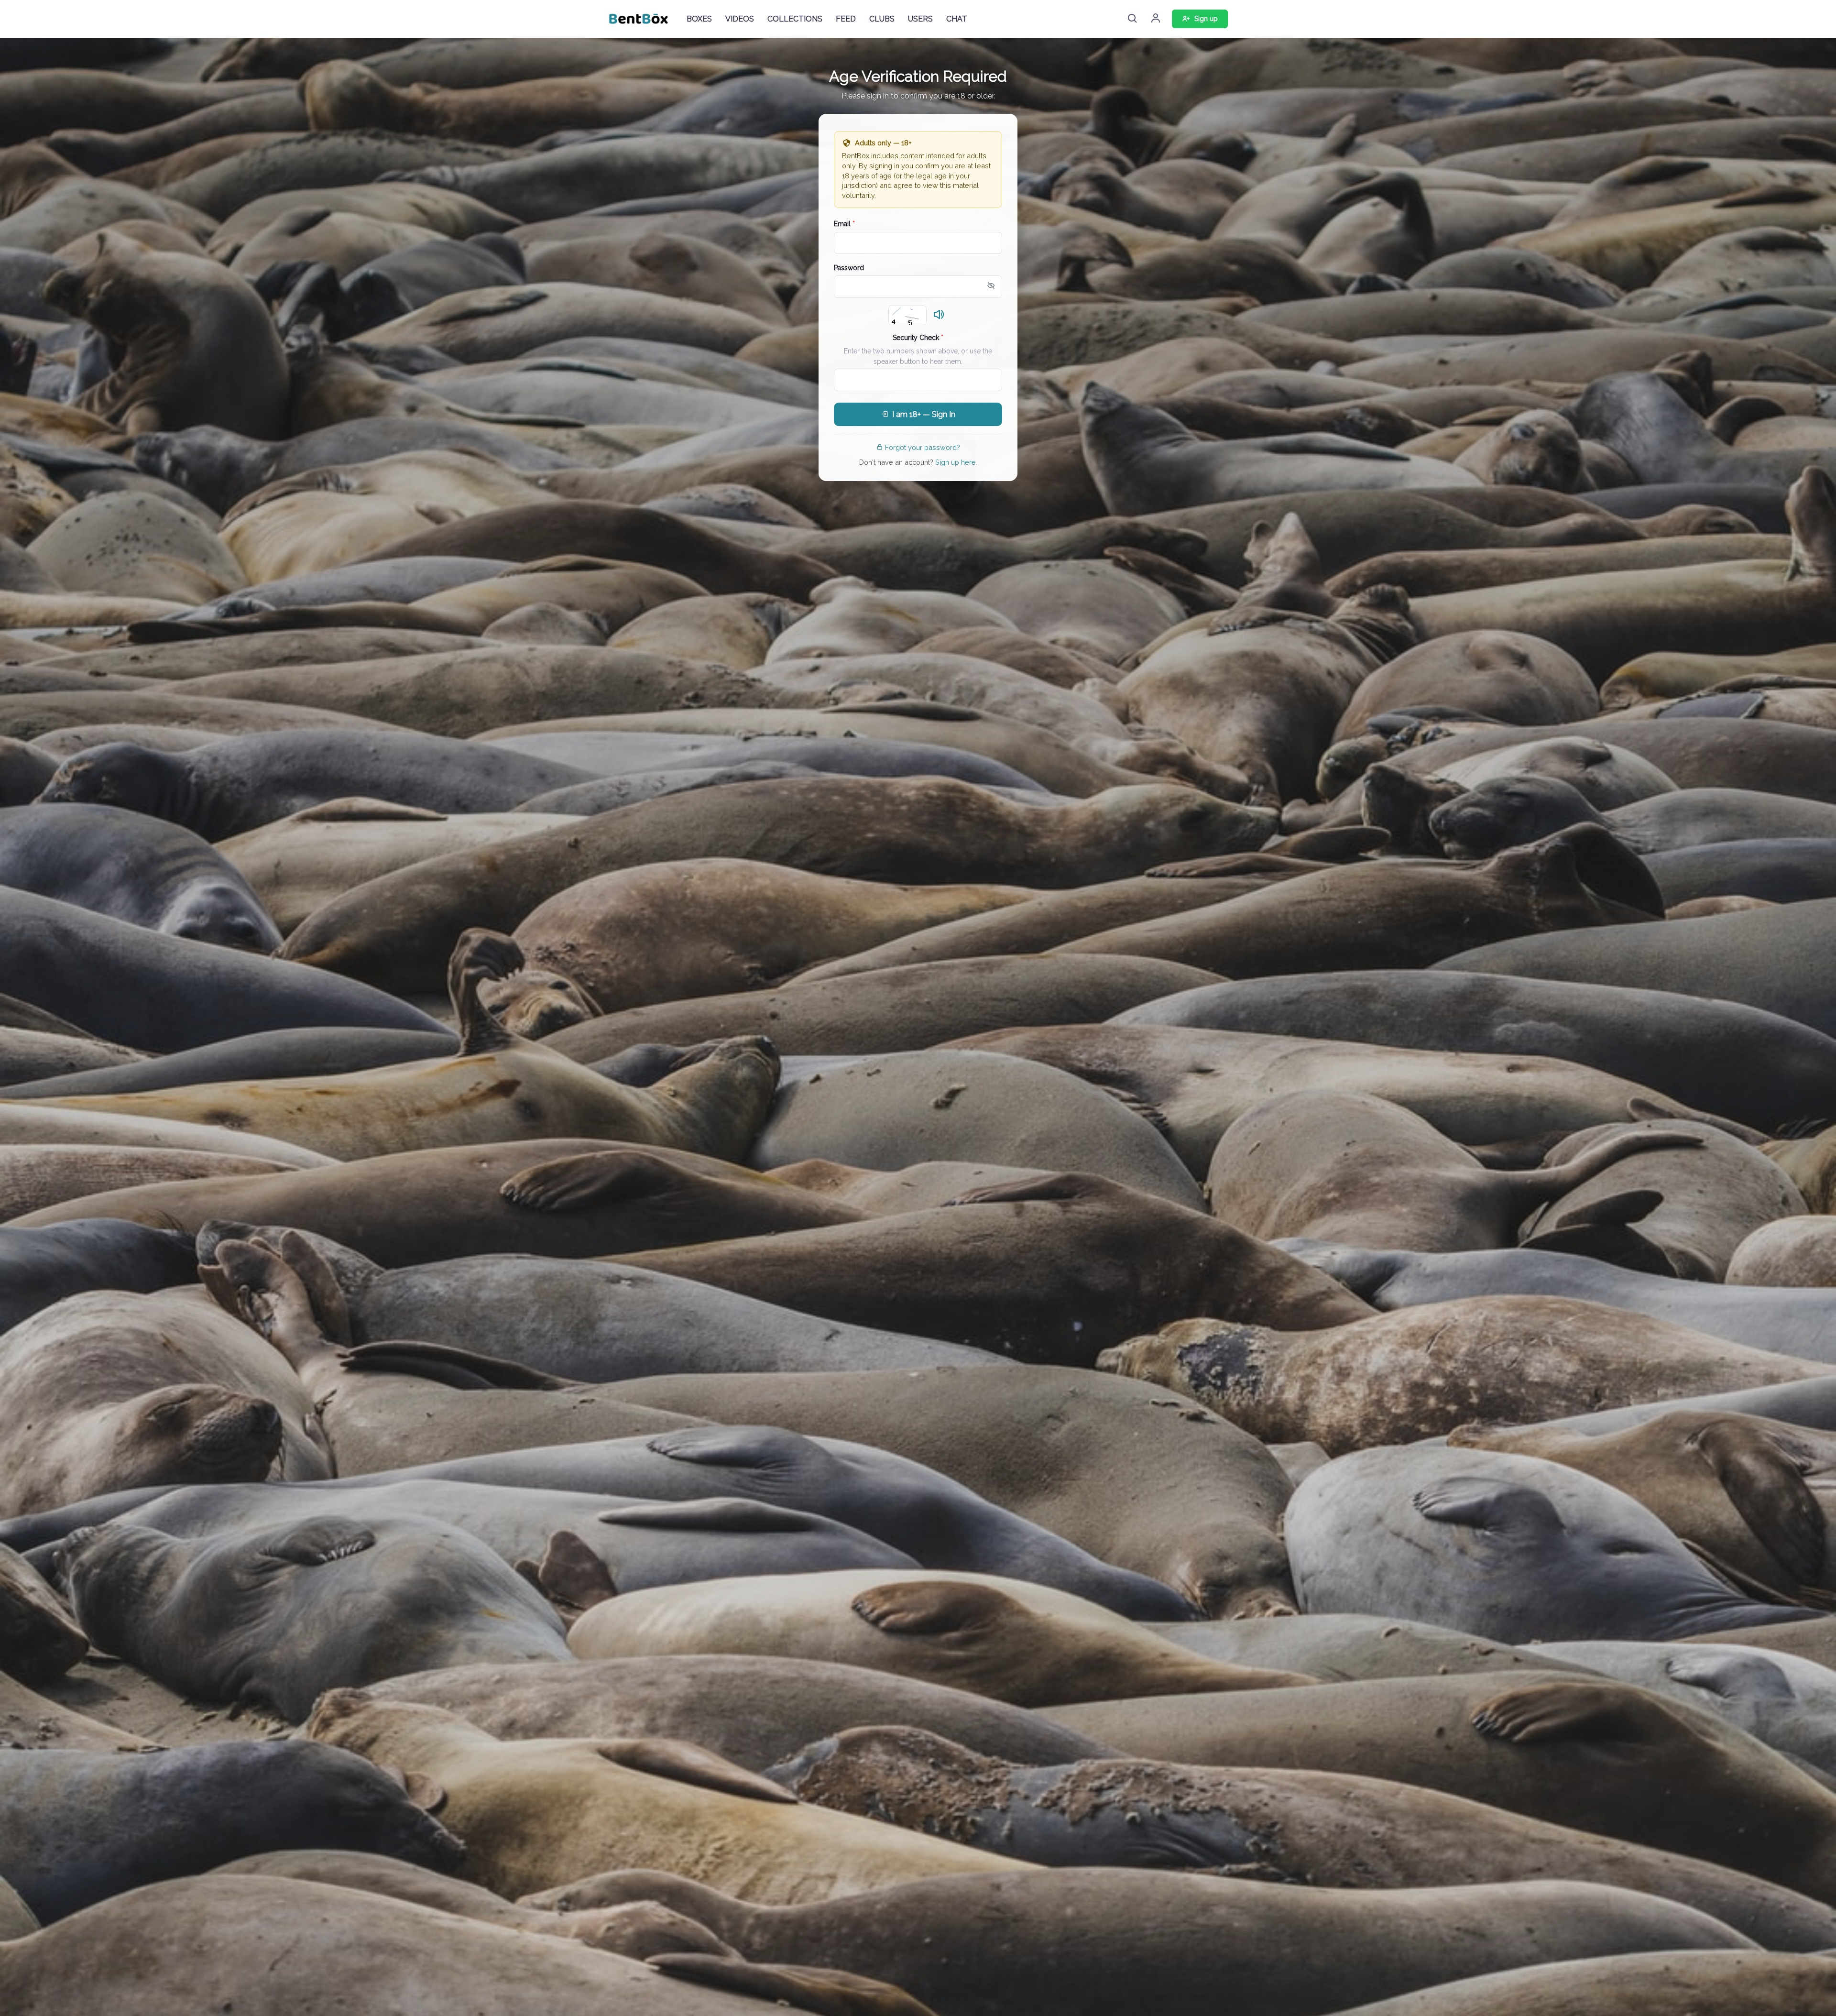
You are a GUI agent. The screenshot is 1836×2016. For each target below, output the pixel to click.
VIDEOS (740, 19)
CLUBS (882, 19)
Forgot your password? (923, 447)
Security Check (918, 338)
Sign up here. (956, 462)
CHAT (957, 19)
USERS (920, 19)
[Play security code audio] (939, 315)
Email (844, 224)
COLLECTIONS (795, 19)
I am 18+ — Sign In (924, 414)
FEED (846, 19)
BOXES (699, 19)
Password (849, 268)
